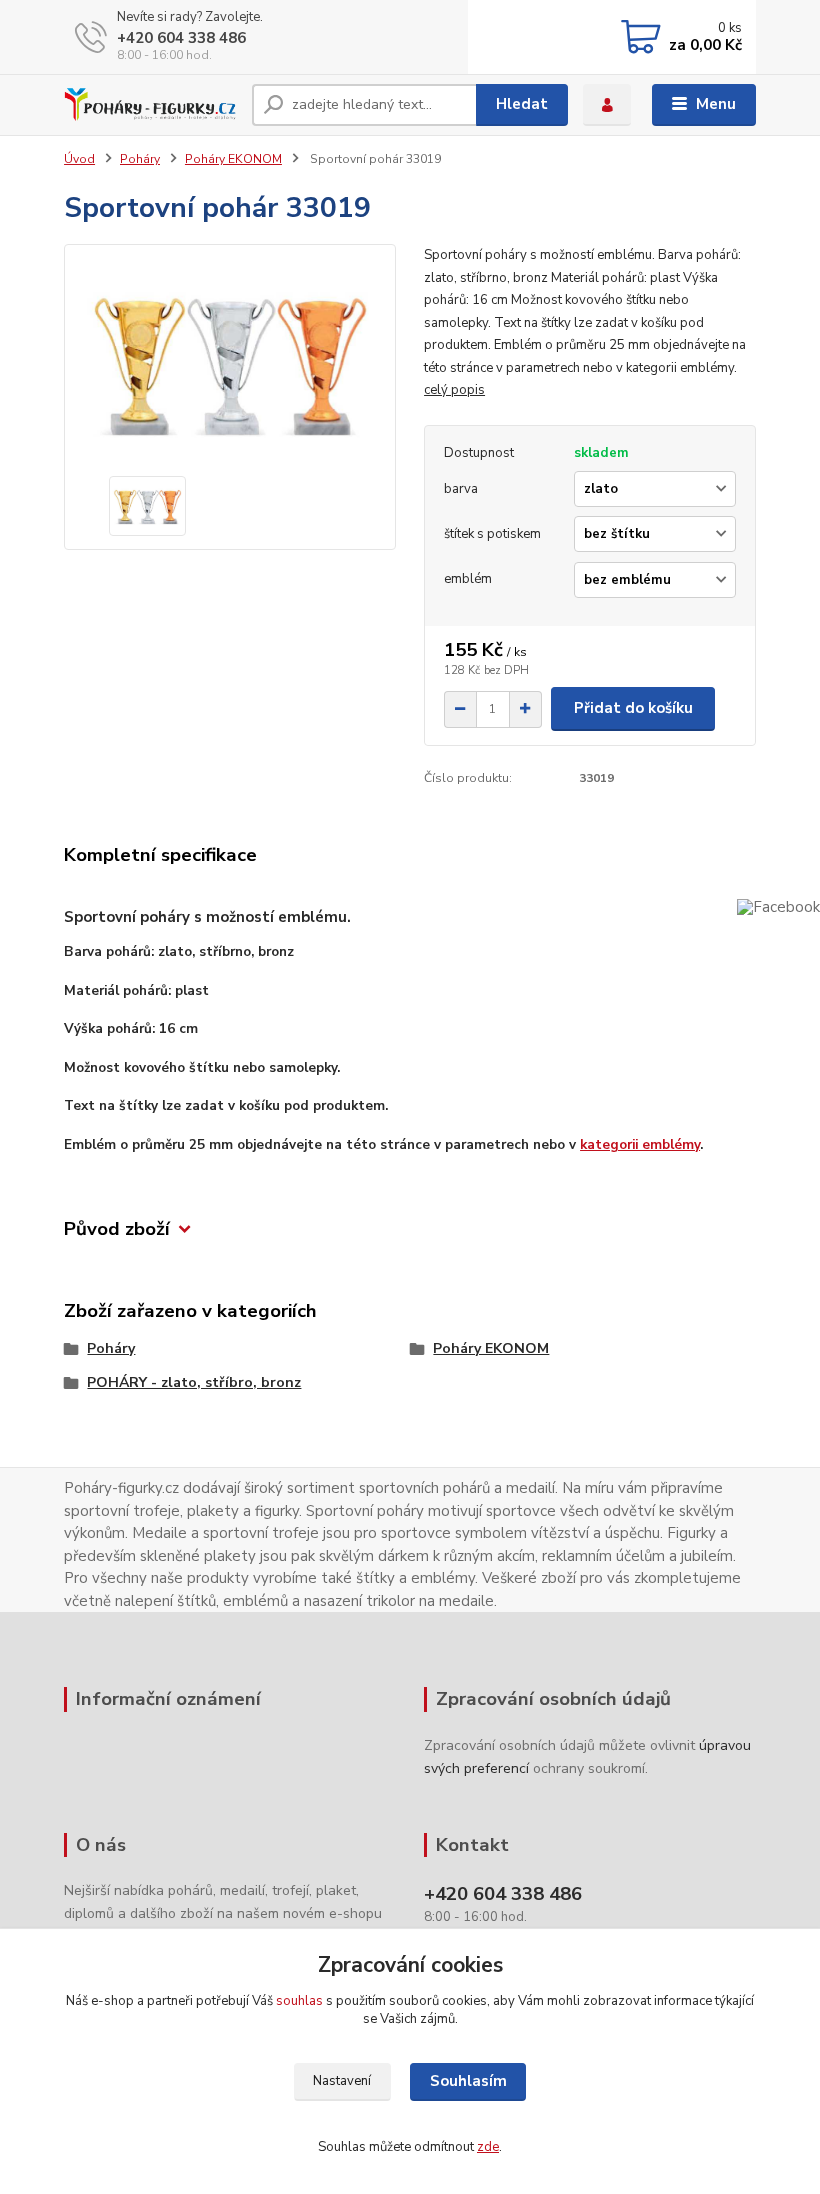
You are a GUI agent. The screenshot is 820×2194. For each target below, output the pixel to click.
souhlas (299, 2001)
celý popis (454, 390)
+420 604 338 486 (181, 38)
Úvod (79, 159)
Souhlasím (468, 2081)
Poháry (140, 159)
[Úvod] (150, 105)
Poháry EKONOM (233, 159)
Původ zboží (117, 1229)
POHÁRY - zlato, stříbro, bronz (194, 1382)
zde (488, 2147)
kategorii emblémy (640, 1144)
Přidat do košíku (633, 708)
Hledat (522, 104)
